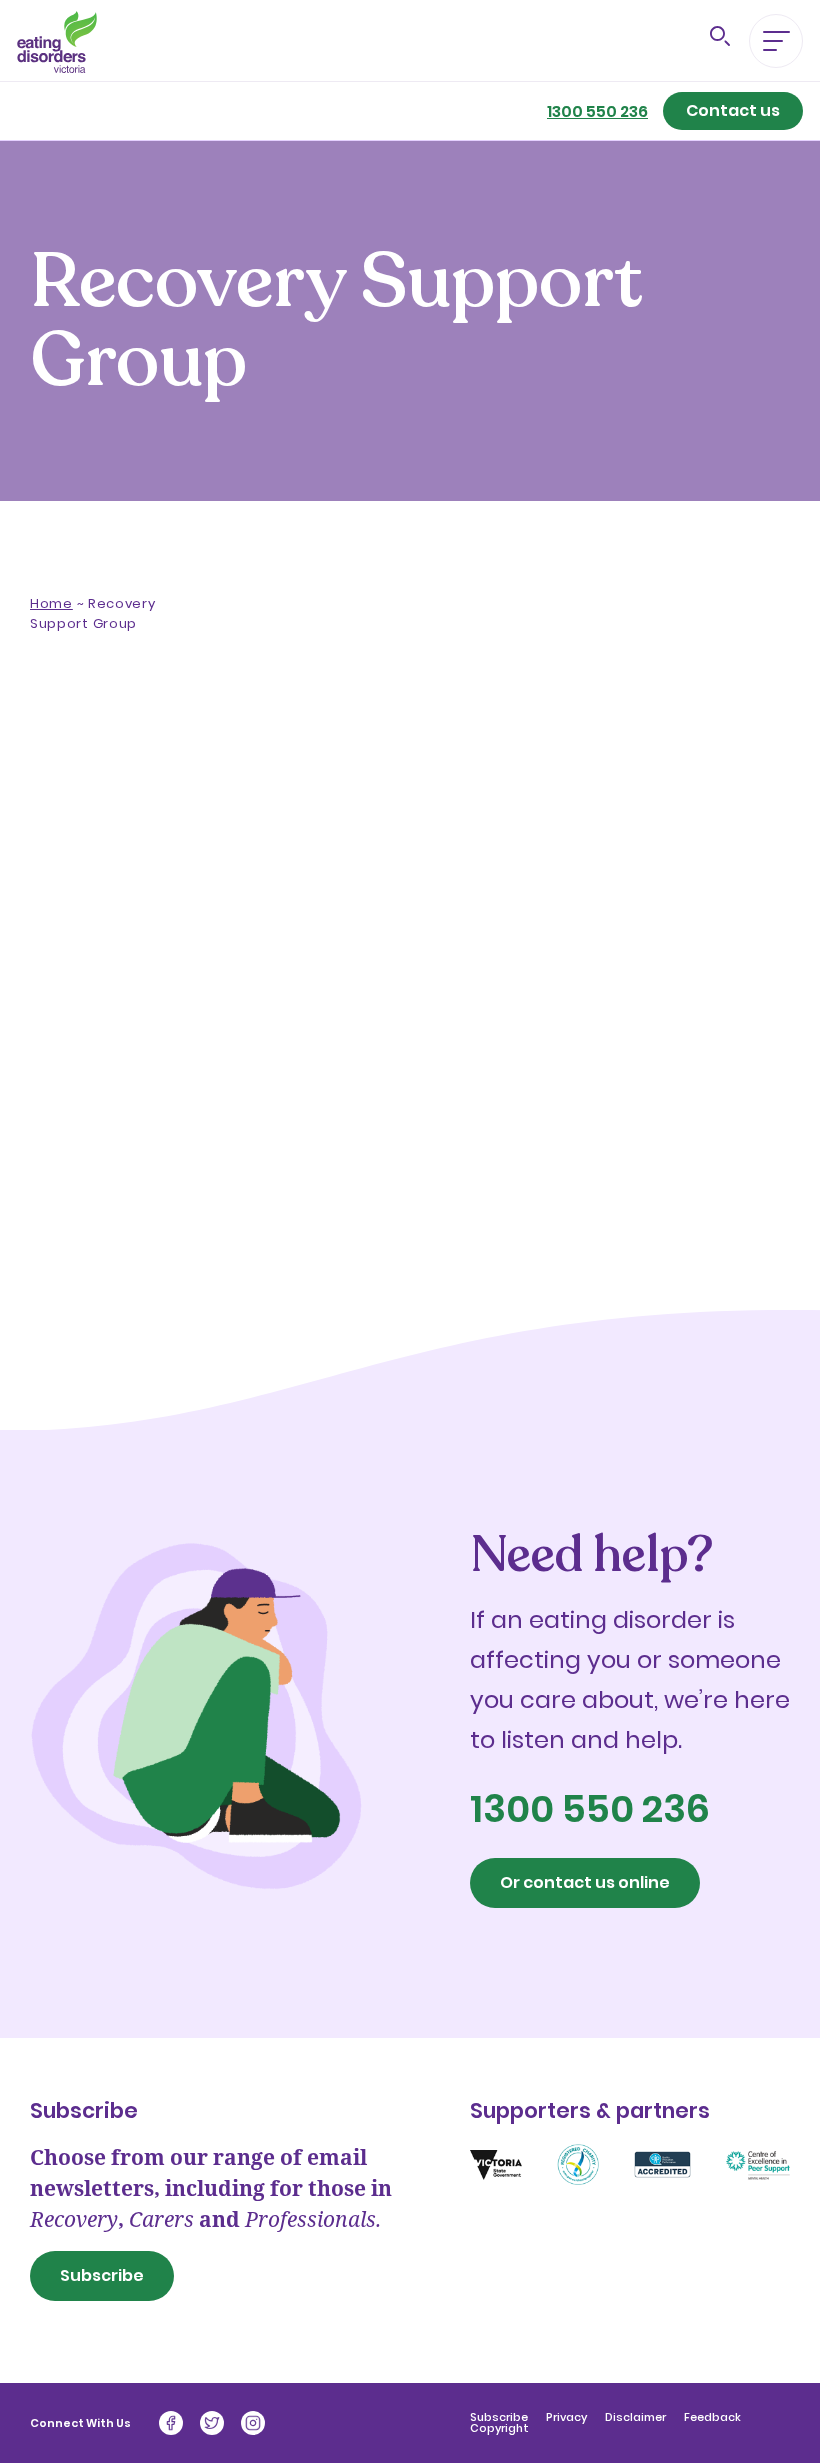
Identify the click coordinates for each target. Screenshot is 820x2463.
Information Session (84, 1105)
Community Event (84, 1229)
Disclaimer (637, 2417)
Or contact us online (585, 1882)
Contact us (733, 110)
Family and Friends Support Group (96, 951)
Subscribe (102, 2275)
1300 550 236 (597, 112)
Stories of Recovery (75, 1167)
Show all (70, 827)
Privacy (568, 2417)
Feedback (712, 2417)
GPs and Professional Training (85, 1033)
